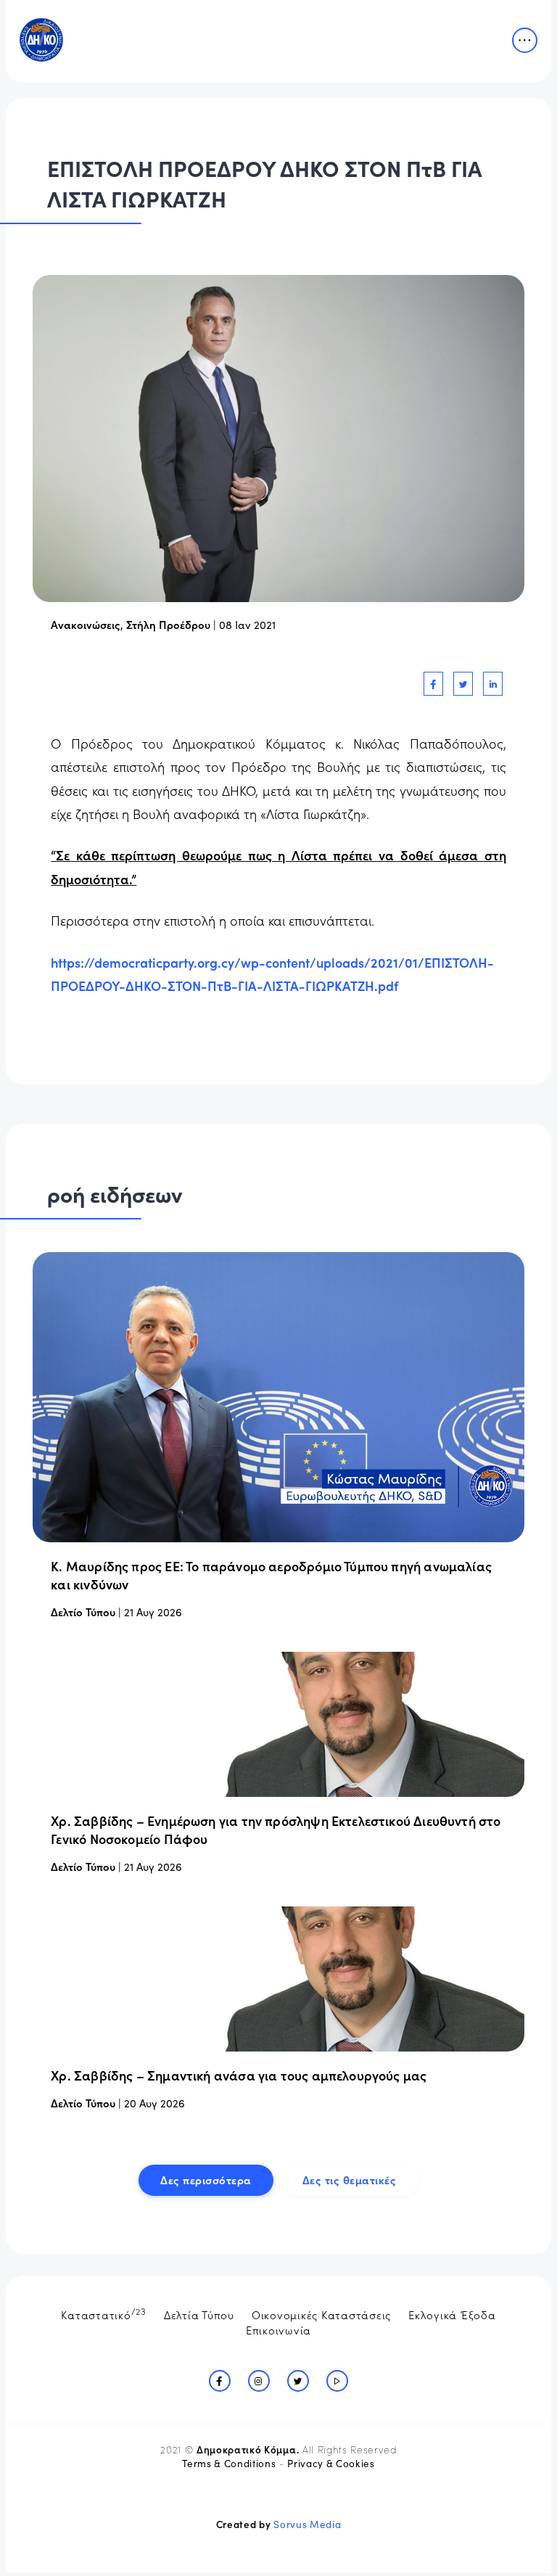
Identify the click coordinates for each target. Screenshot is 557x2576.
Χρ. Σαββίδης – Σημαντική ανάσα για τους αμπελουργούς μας (239, 2075)
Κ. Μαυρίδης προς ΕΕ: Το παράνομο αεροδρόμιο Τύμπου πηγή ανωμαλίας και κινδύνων (271, 1575)
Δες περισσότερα (206, 2180)
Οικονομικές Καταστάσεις (321, 2314)
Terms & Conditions (229, 2463)
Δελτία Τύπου (199, 2314)
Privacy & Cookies (331, 2463)
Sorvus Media (307, 2524)
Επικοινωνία (278, 2330)
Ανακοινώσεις (86, 624)
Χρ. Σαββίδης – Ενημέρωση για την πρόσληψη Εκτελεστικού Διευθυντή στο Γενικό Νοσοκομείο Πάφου (276, 1830)
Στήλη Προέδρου (168, 624)
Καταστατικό (104, 2313)
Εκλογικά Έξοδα (452, 2314)
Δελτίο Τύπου (83, 1612)
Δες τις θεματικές (350, 2180)
